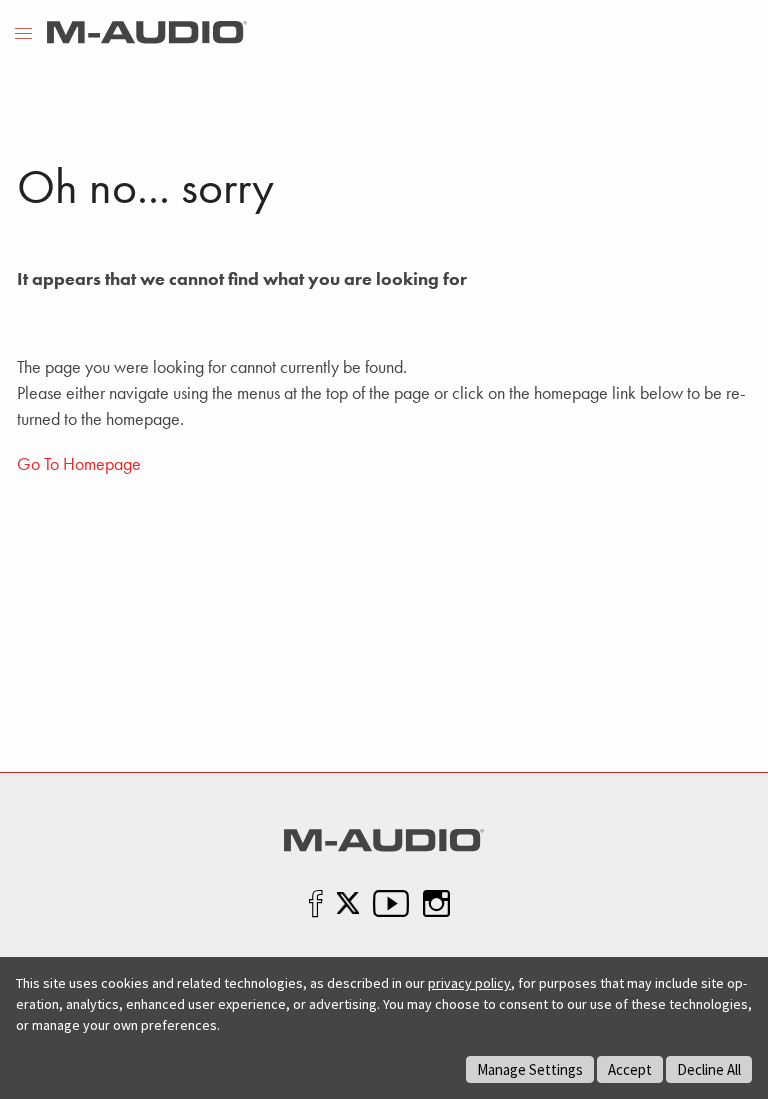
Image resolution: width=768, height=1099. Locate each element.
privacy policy (469, 983)
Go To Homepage (79, 463)
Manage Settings (530, 1069)
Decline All (709, 1069)
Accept (630, 1069)
